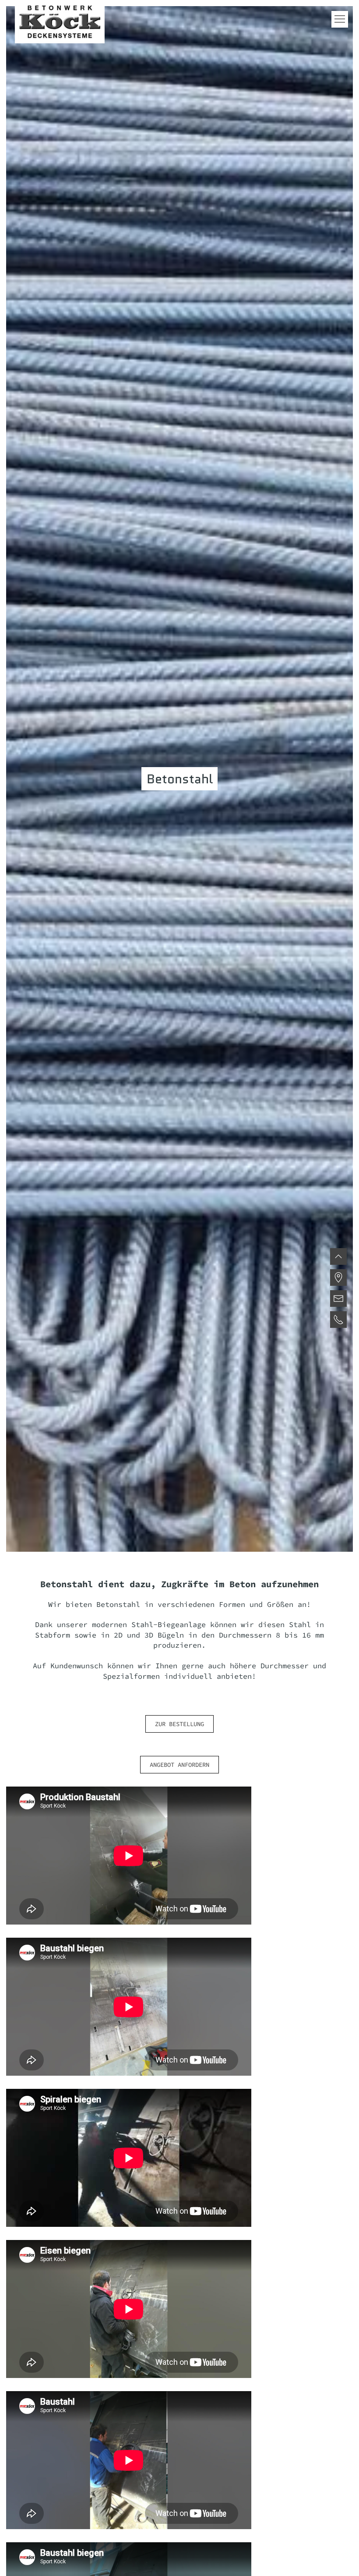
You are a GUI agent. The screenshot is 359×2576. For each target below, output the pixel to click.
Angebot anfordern (179, 1765)
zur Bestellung (179, 1724)
